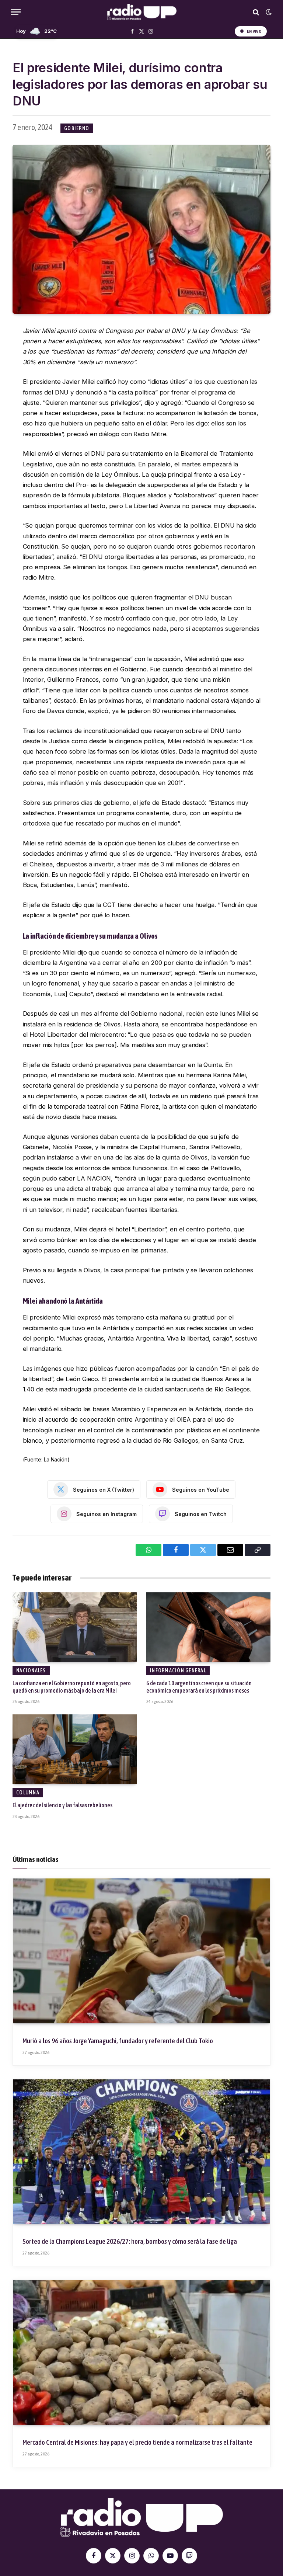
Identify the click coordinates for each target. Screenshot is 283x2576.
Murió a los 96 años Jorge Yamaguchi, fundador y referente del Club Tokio (118, 2041)
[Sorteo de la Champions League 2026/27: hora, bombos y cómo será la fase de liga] (141, 2152)
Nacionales (31, 1671)
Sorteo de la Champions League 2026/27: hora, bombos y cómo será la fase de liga (130, 2241)
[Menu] (16, 12)
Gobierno (77, 128)
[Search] (256, 12)
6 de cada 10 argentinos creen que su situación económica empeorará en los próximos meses (199, 1687)
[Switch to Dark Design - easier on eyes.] (268, 12)
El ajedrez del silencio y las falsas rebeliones (62, 1805)
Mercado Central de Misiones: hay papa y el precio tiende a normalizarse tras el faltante (137, 2442)
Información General (178, 1671)
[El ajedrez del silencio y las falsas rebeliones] (75, 1749)
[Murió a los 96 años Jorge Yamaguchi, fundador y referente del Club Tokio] (141, 1951)
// (142, 12)
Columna (28, 1793)
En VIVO (254, 31)
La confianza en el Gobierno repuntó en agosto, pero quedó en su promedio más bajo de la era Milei (72, 1687)
